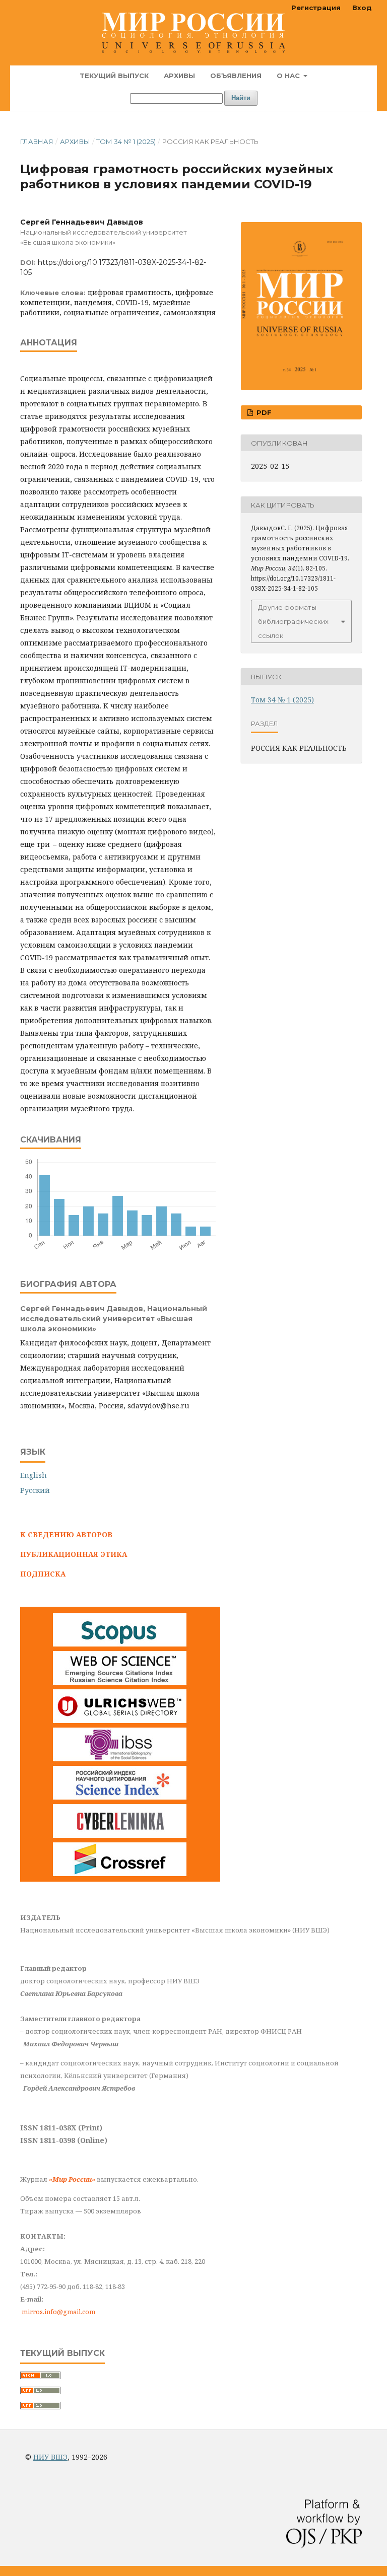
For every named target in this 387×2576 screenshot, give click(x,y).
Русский (35, 1490)
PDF (263, 412)
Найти (241, 98)
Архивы (179, 76)
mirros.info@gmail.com (58, 2312)
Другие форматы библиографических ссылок (293, 621)
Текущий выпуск (114, 76)
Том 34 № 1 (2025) (126, 141)
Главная (37, 141)
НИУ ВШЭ (50, 2457)
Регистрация (316, 8)
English (34, 1475)
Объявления (236, 76)
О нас (289, 76)
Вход (362, 8)
